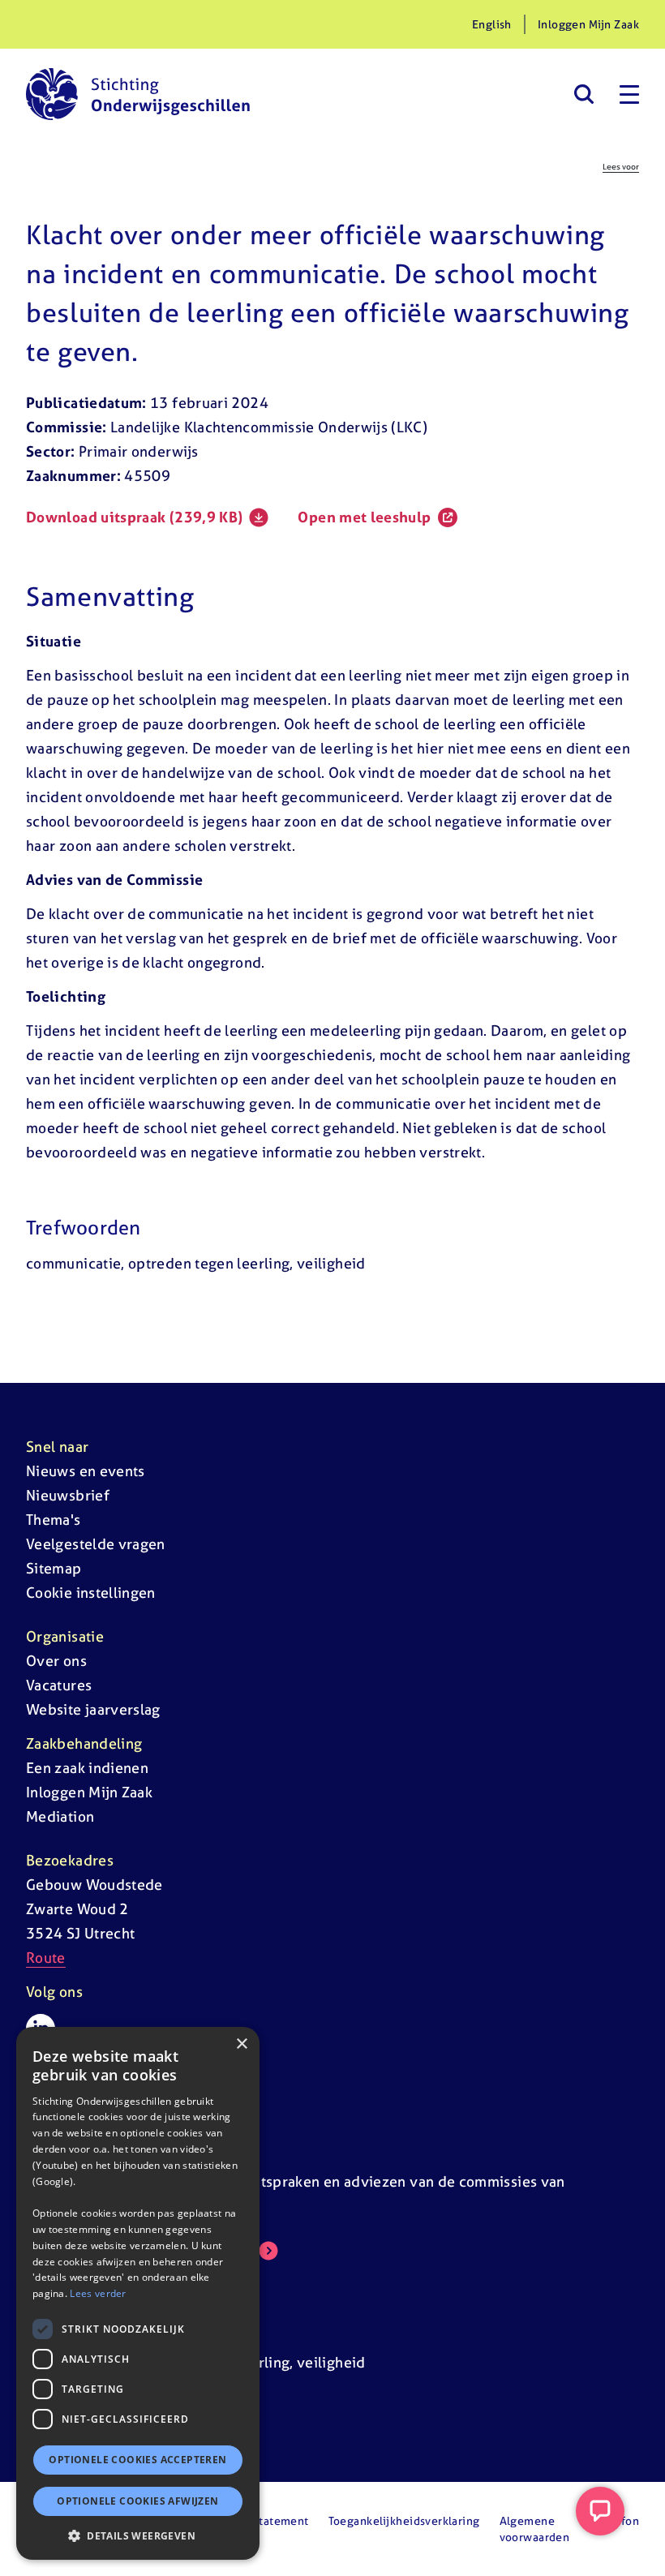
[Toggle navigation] (629, 94)
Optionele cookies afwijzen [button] (137, 2501)
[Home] (138, 94)
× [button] (241, 2044)
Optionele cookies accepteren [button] (137, 2460)
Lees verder (98, 2293)
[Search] (583, 94)
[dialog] (138, 2293)
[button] (138, 2535)
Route (46, 1958)
